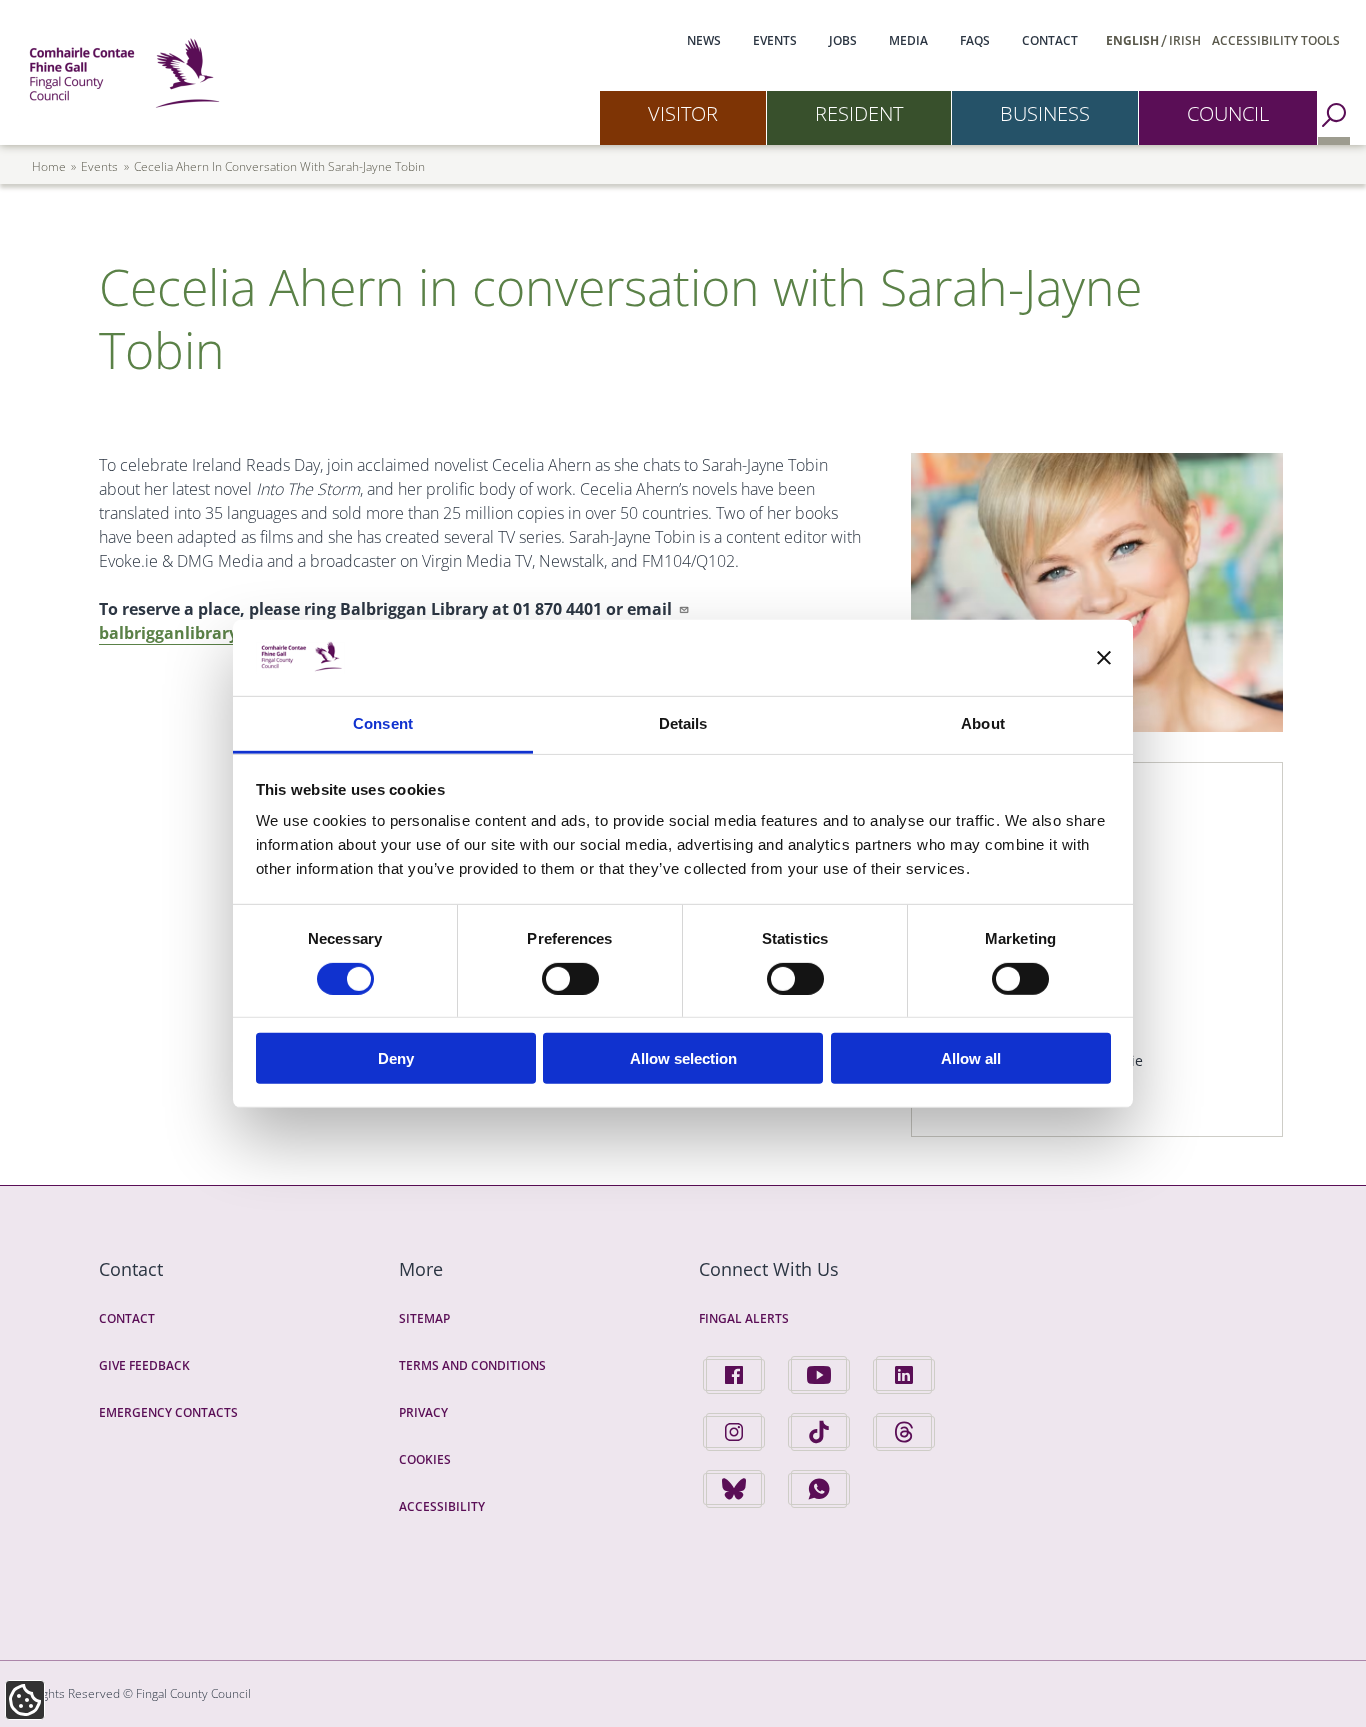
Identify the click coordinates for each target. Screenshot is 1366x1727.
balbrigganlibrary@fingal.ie (208, 633)
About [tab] (983, 723)
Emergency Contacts (168, 1412)
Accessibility (442, 1506)
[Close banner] (1104, 658)
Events (775, 40)
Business (1045, 113)
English (1132, 40)
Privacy (423, 1412)
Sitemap (424, 1318)
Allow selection (683, 1058)
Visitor (683, 113)
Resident (859, 113)
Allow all (971, 1058)
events (99, 166)
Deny (396, 1058)
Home (49, 166)
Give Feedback (144, 1365)
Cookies (425, 1459)
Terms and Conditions (472, 1365)
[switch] (570, 978)
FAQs (975, 40)
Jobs (843, 40)
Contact (1050, 40)
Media (908, 40)
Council (1228, 113)
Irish (1185, 40)
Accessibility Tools (1276, 40)
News (704, 40)
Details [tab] (683, 723)
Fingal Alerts (744, 1318)
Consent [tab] (383, 723)
